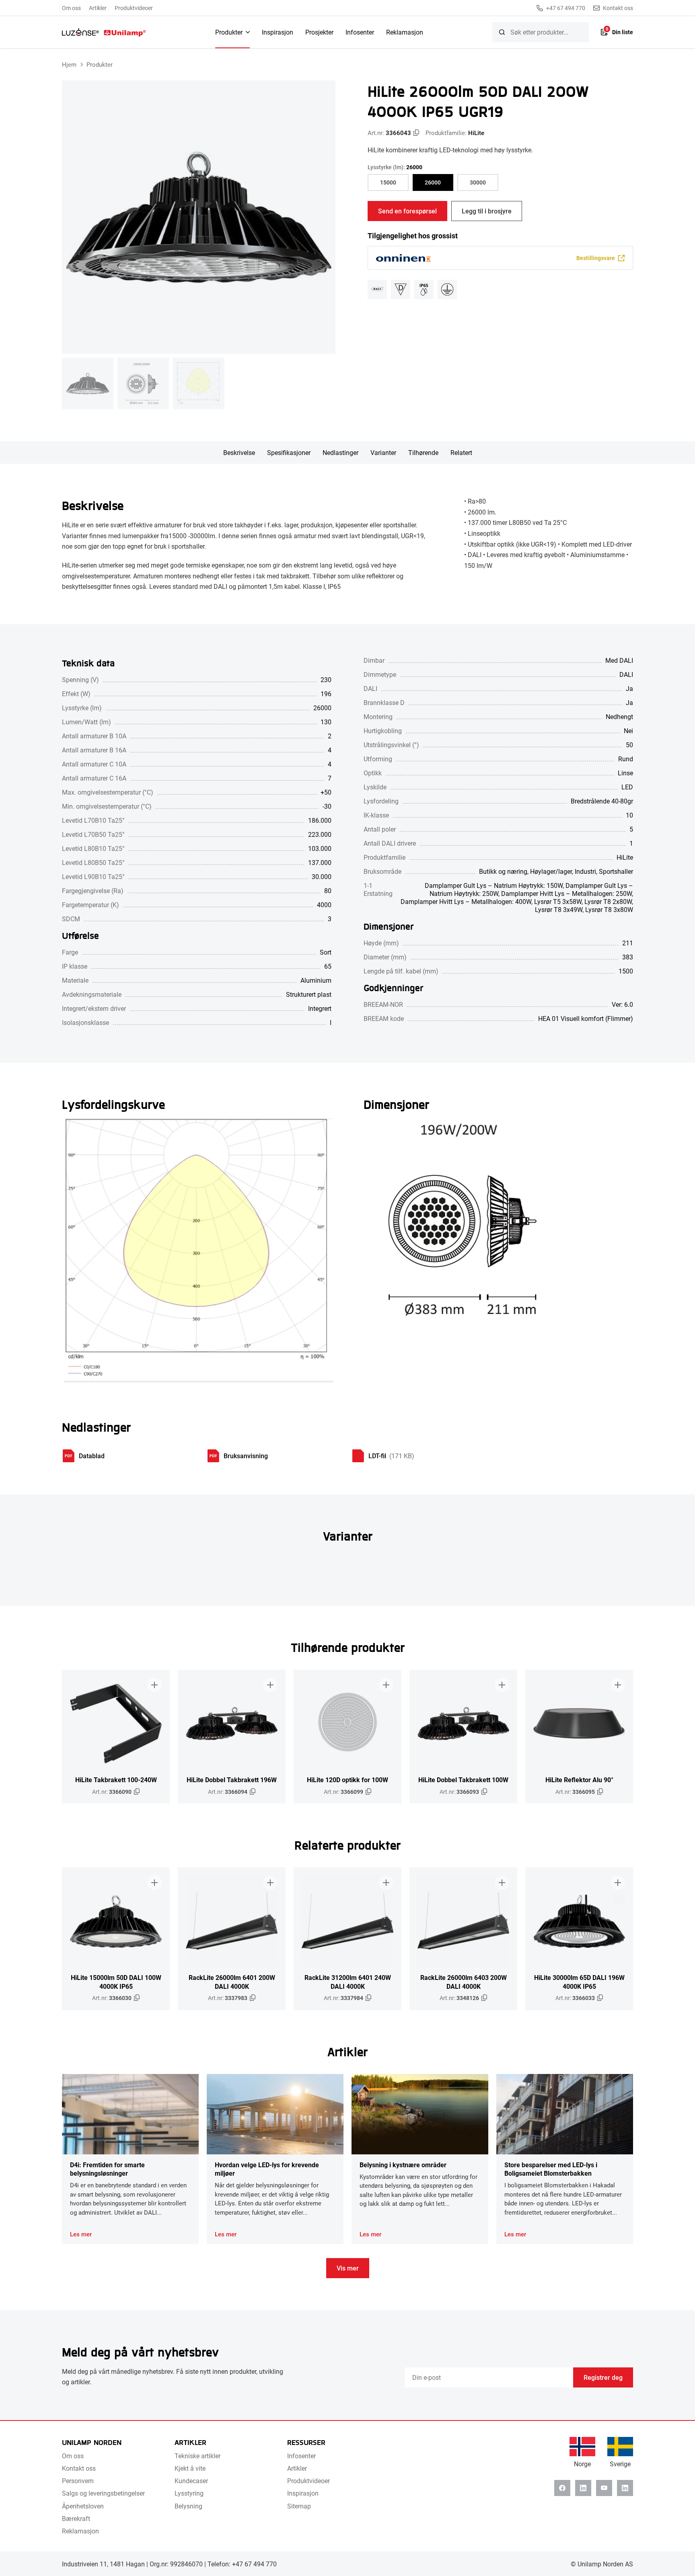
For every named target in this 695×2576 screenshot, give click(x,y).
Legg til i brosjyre (487, 211)
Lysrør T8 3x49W (559, 909)
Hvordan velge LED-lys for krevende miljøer (267, 2169)
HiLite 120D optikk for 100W (347, 1780)
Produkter (100, 64)
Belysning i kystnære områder (403, 2165)
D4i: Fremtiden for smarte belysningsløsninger (107, 2169)
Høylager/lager (551, 871)
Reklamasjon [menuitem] (405, 32)
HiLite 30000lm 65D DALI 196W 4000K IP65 (579, 1982)
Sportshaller (616, 871)
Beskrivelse (239, 452)
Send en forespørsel (407, 211)
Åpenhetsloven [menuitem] (83, 2506)
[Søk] (502, 32)
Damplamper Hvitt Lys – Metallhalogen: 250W (566, 893)
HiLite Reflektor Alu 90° (579, 1780)
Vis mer (348, 2268)
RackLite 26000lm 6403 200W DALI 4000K (464, 1982)
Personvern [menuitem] (78, 2481)
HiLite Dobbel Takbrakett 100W (463, 1780)
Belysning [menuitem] (188, 2506)
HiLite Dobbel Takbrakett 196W (232, 1780)
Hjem (69, 64)
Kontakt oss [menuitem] (79, 2468)
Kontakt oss (618, 8)
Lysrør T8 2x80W (608, 901)
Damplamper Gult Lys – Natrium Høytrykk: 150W (494, 885)
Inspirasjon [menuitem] (278, 32)
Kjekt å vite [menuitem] (190, 2468)
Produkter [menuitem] (229, 32)
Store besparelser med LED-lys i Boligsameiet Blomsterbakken (551, 2169)
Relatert (461, 452)
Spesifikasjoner (289, 452)
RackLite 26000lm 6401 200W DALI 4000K (232, 1982)
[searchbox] (541, 32)
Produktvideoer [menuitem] (134, 8)
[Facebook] (562, 2488)
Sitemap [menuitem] (299, 2506)
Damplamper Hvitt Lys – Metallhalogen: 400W (466, 901)
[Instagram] (625, 2488)
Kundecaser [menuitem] (191, 2481)
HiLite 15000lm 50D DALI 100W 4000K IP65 (116, 1982)
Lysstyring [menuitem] (189, 2493)
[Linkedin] (583, 2488)
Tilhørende (423, 452)
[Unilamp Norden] (104, 32)
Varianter (383, 452)
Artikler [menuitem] (98, 8)
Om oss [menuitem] (71, 8)
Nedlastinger (340, 452)
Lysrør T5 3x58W (558, 901)
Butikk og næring (503, 871)
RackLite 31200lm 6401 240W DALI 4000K (348, 1982)
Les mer (81, 2234)
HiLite (476, 133)
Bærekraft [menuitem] (76, 2518)
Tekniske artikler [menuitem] (197, 2456)
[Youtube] (604, 2488)
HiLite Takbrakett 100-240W (116, 1780)
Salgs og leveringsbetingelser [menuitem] (103, 2493)
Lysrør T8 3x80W (609, 909)
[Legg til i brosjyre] (154, 1685)
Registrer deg (603, 2377)
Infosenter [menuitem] (360, 32)
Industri (585, 871)
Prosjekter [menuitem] (319, 32)
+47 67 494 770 (566, 8)
